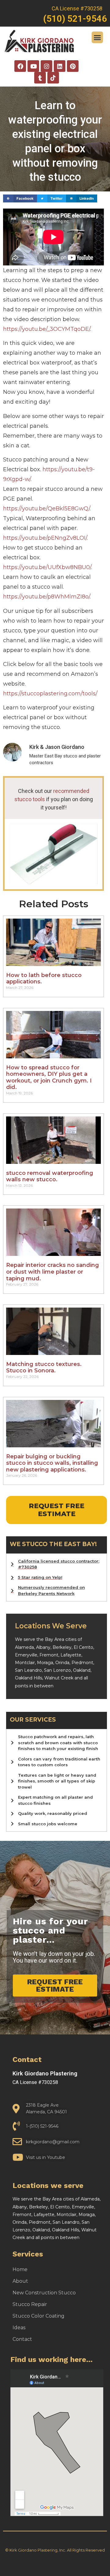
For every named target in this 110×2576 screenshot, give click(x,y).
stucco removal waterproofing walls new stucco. (50, 1176)
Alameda (24, 1647)
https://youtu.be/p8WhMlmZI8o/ (46, 597)
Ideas (19, 2328)
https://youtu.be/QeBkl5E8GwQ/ (46, 509)
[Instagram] (46, 66)
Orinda (62, 1663)
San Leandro (28, 1670)
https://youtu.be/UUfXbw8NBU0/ (47, 567)
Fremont (49, 1655)
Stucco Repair (30, 2304)
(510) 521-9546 (75, 19)
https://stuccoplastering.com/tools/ (50, 694)
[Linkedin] (60, 66)
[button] (97, 37)
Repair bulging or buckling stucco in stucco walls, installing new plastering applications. (52, 1463)
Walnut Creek (59, 1678)
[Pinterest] (73, 66)
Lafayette (71, 1655)
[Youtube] (33, 66)
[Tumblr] (40, 78)
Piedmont (82, 1663)
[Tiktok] (53, 78)
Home (20, 2269)
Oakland (82, 1670)
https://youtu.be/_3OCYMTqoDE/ (47, 329)
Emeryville (26, 1655)
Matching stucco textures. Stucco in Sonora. (44, 1368)
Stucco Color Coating (38, 2316)
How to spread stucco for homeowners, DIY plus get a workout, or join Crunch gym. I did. (49, 1077)
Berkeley (62, 1647)
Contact (22, 2339)
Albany (43, 1647)
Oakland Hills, (30, 1678)
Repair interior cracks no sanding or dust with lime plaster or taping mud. (53, 1272)
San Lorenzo (57, 1670)
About (20, 2281)
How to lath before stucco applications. (44, 979)
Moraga (45, 1663)
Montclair (25, 1663)
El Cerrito (83, 1647)
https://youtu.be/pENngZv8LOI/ (45, 538)
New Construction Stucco (44, 2293)
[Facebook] (20, 66)
